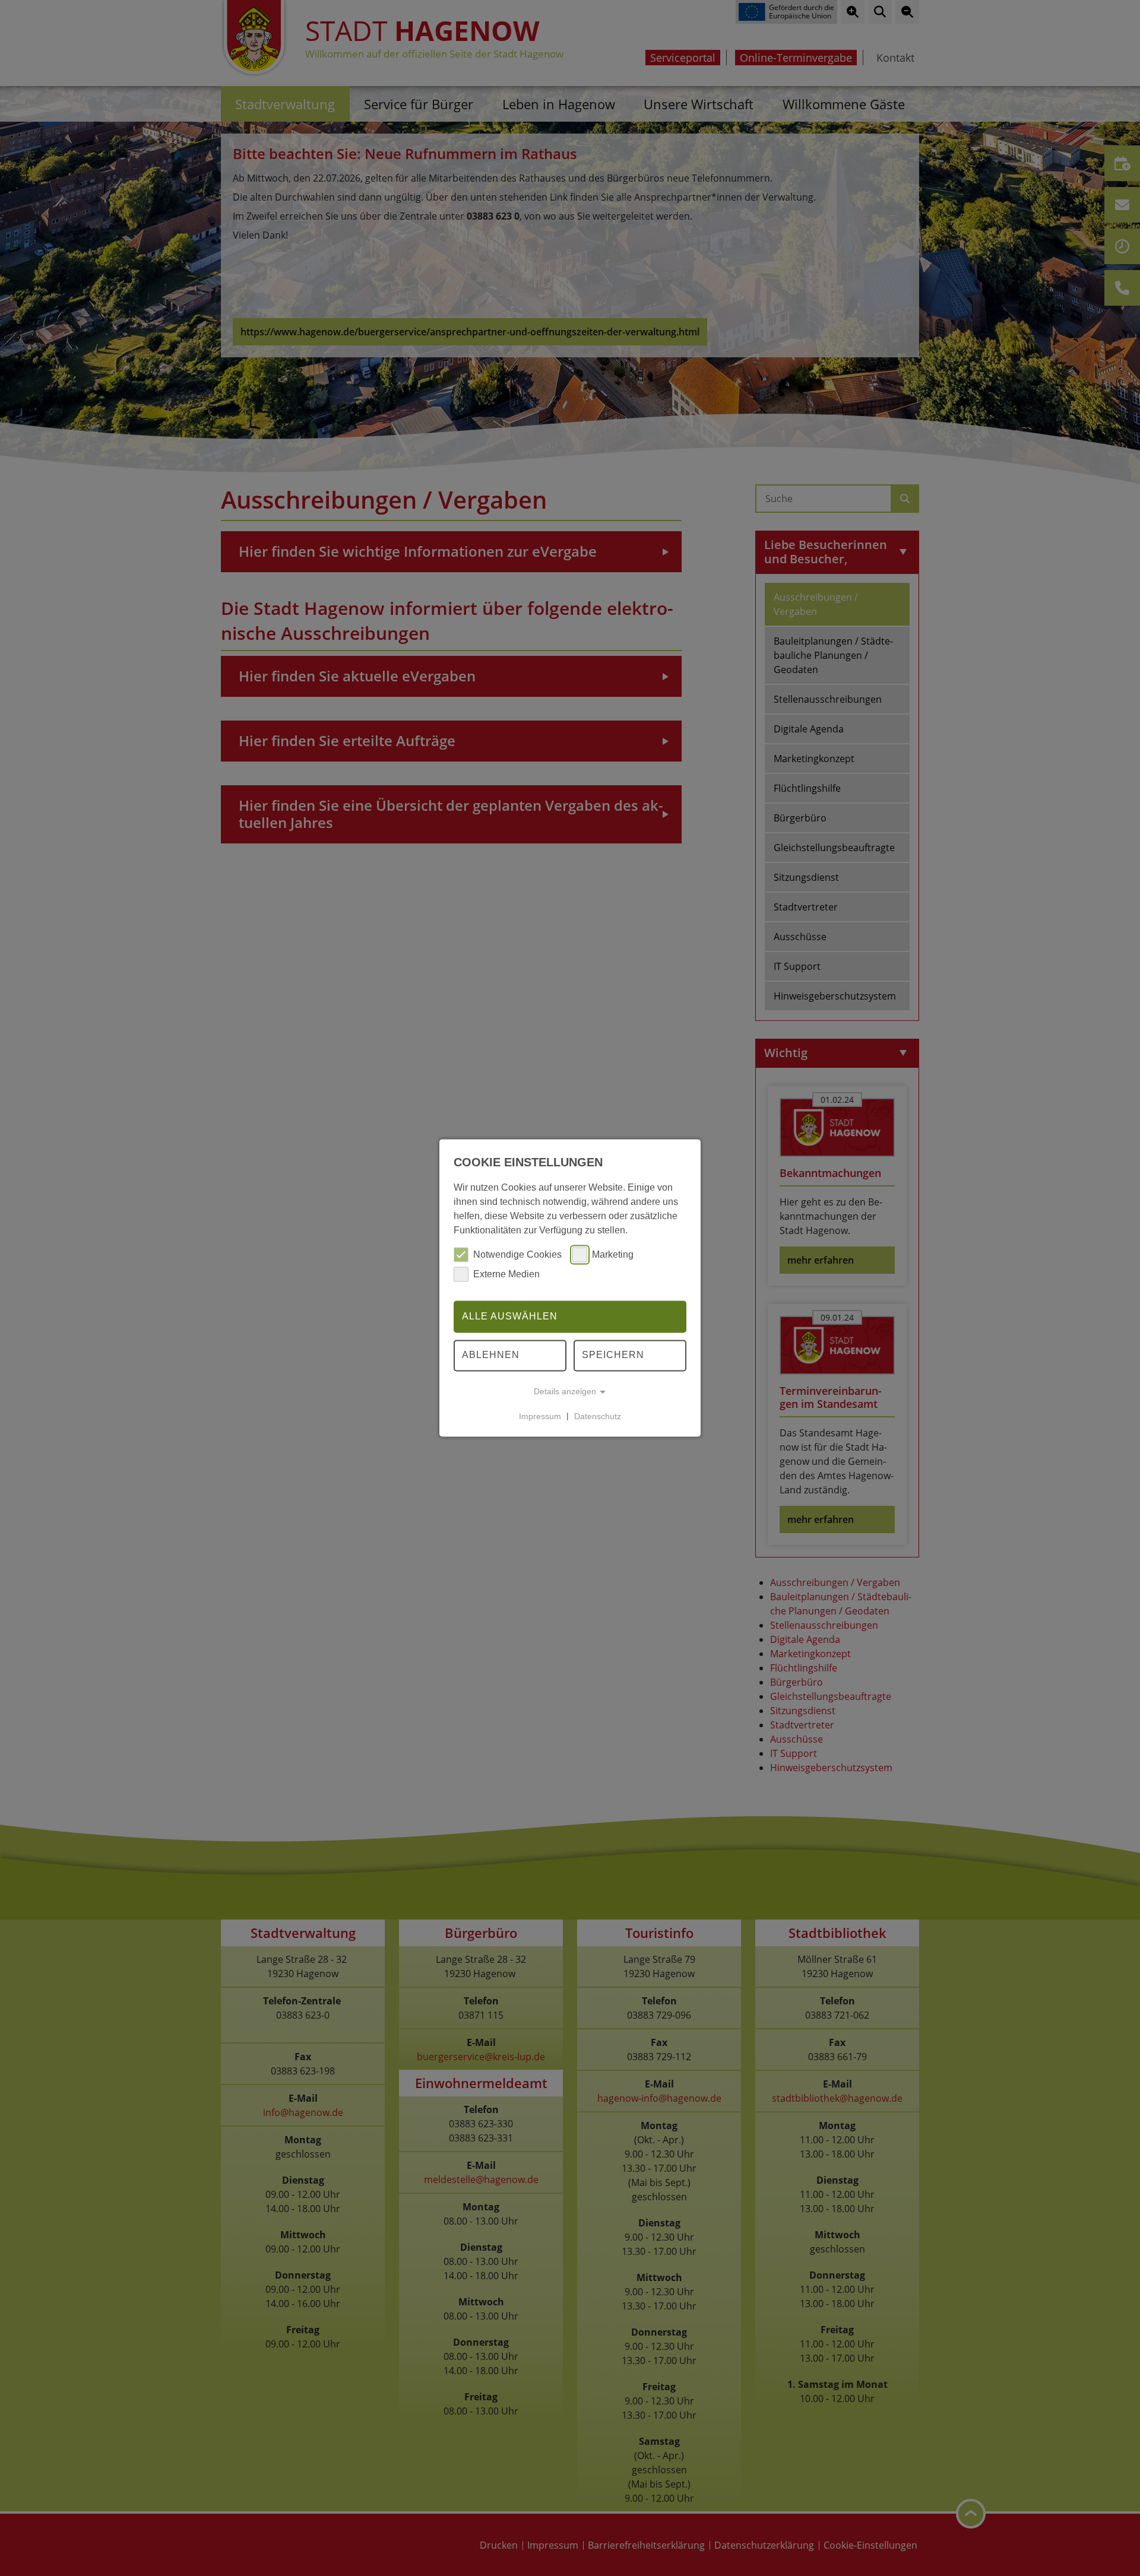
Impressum (540, 1416)
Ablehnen (491, 1355)
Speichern (613, 1355)
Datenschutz (598, 1416)
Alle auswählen (510, 1316)
